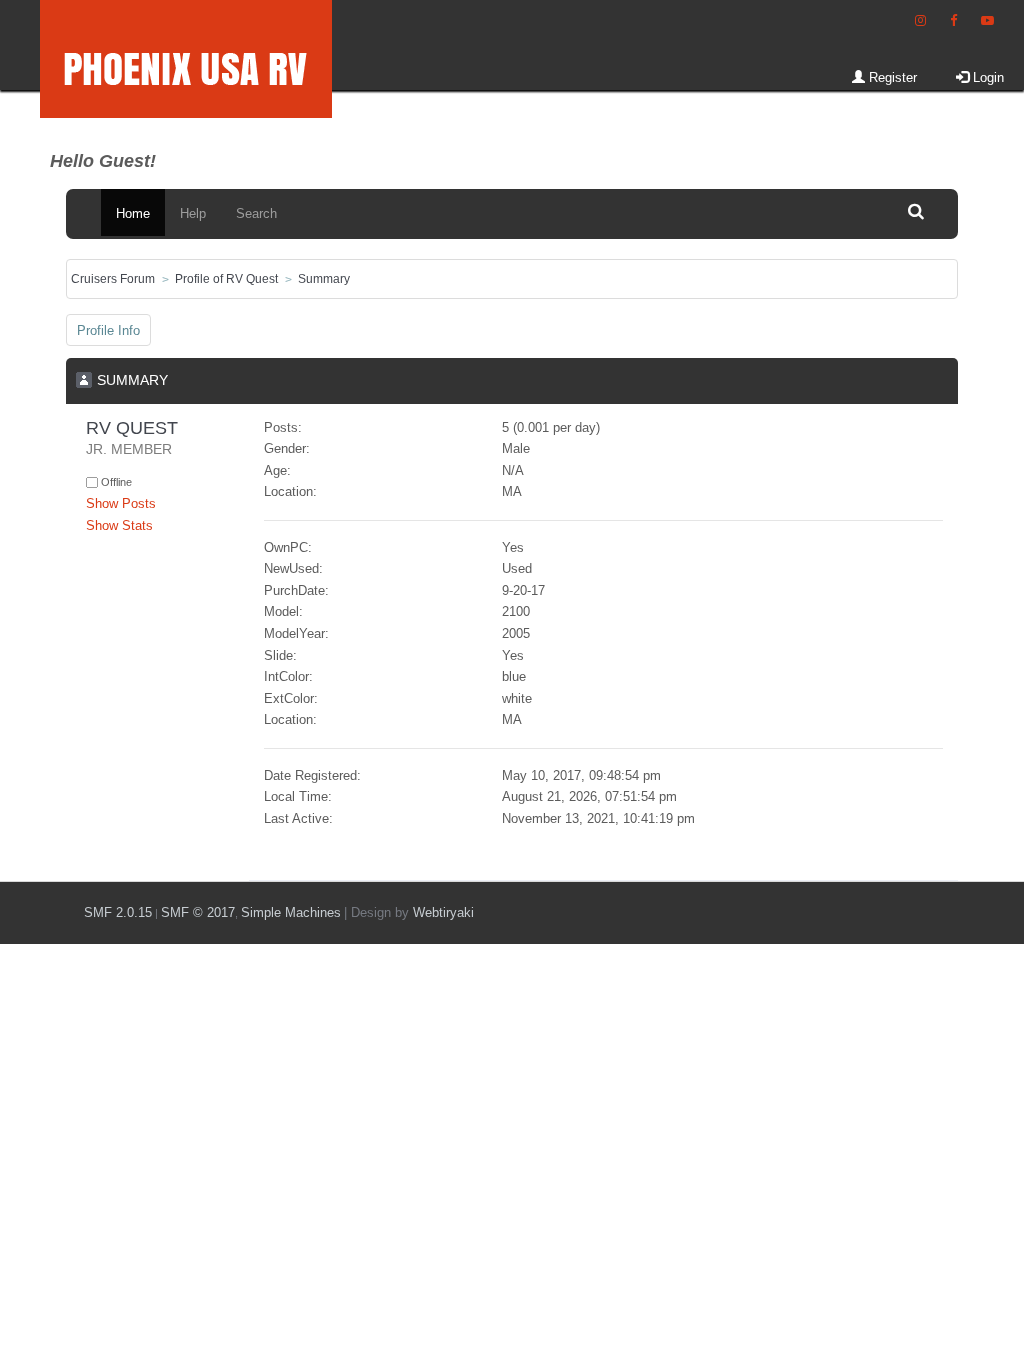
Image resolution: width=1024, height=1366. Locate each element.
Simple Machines (291, 912)
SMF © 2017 (198, 912)
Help (193, 213)
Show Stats (119, 525)
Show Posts (121, 503)
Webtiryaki (443, 912)
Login (986, 77)
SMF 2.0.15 (118, 912)
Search (256, 213)
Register (891, 77)
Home (133, 213)
